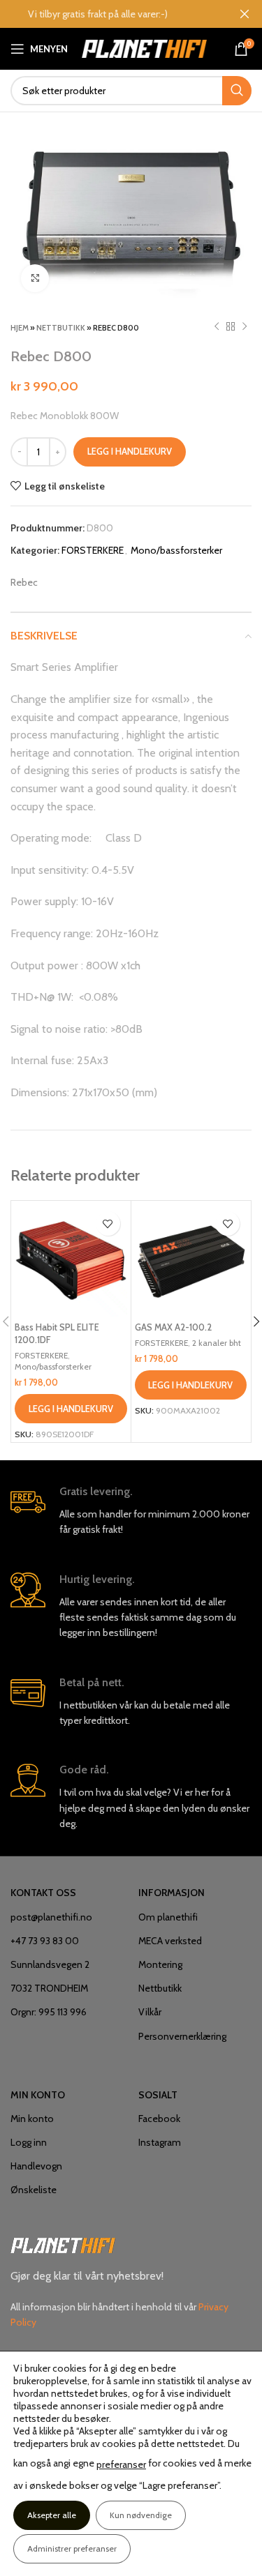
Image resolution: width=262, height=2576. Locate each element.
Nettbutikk (61, 328)
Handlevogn (36, 2166)
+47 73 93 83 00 (45, 1941)
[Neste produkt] (245, 327)
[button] (71, 1409)
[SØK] (237, 91)
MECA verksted (170, 1941)
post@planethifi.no (51, 1917)
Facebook (159, 2119)
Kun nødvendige (141, 2515)
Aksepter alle (52, 2515)
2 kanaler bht (217, 1343)
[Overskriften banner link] (110, 14)
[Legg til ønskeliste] (108, 1223)
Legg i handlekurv (130, 451)
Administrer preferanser (72, 2548)
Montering (160, 1964)
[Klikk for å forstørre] (35, 278)
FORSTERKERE (93, 550)
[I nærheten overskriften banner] (245, 14)
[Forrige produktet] (217, 327)
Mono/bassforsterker (176, 550)
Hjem (20, 328)
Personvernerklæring (182, 2036)
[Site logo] (144, 47)
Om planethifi (168, 1917)
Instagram (160, 2142)
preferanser (121, 2464)
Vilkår (150, 2012)
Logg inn (29, 2142)
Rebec (24, 582)
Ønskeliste (34, 2190)
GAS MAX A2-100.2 (173, 1327)
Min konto (32, 2119)
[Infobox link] (131, 1511)
